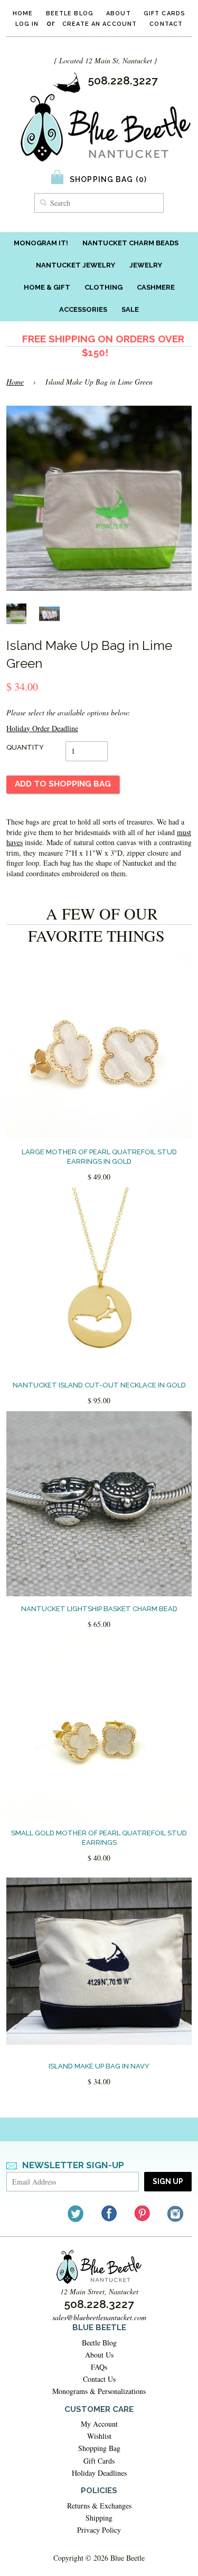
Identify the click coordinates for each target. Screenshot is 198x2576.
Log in (27, 24)
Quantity (25, 747)
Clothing (103, 287)
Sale (130, 309)
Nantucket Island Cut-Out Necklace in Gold (99, 1385)
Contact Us (99, 2379)
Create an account (100, 24)
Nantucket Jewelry (76, 265)
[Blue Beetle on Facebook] (110, 2213)
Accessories (83, 309)
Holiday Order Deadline (42, 728)
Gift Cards (164, 13)
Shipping (99, 2518)
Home (23, 13)
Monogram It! (41, 243)
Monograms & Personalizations (99, 2391)
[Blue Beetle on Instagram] (176, 2213)
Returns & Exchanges (99, 2506)
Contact (166, 24)
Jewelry (146, 265)
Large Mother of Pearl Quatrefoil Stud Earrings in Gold (99, 1157)
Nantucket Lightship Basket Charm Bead (99, 1609)
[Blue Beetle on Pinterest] (143, 2213)
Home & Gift (47, 287)
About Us (99, 2355)
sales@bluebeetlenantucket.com (99, 2317)
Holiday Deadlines (99, 2473)
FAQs (99, 2367)
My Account (99, 2424)
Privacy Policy (99, 2530)
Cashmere (156, 287)
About (119, 13)
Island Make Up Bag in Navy (99, 2066)
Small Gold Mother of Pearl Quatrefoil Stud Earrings (99, 1838)
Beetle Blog (70, 13)
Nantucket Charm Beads (130, 243)
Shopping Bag (99, 2448)
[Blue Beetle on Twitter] (76, 2213)
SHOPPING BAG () (108, 179)
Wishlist (99, 2436)
